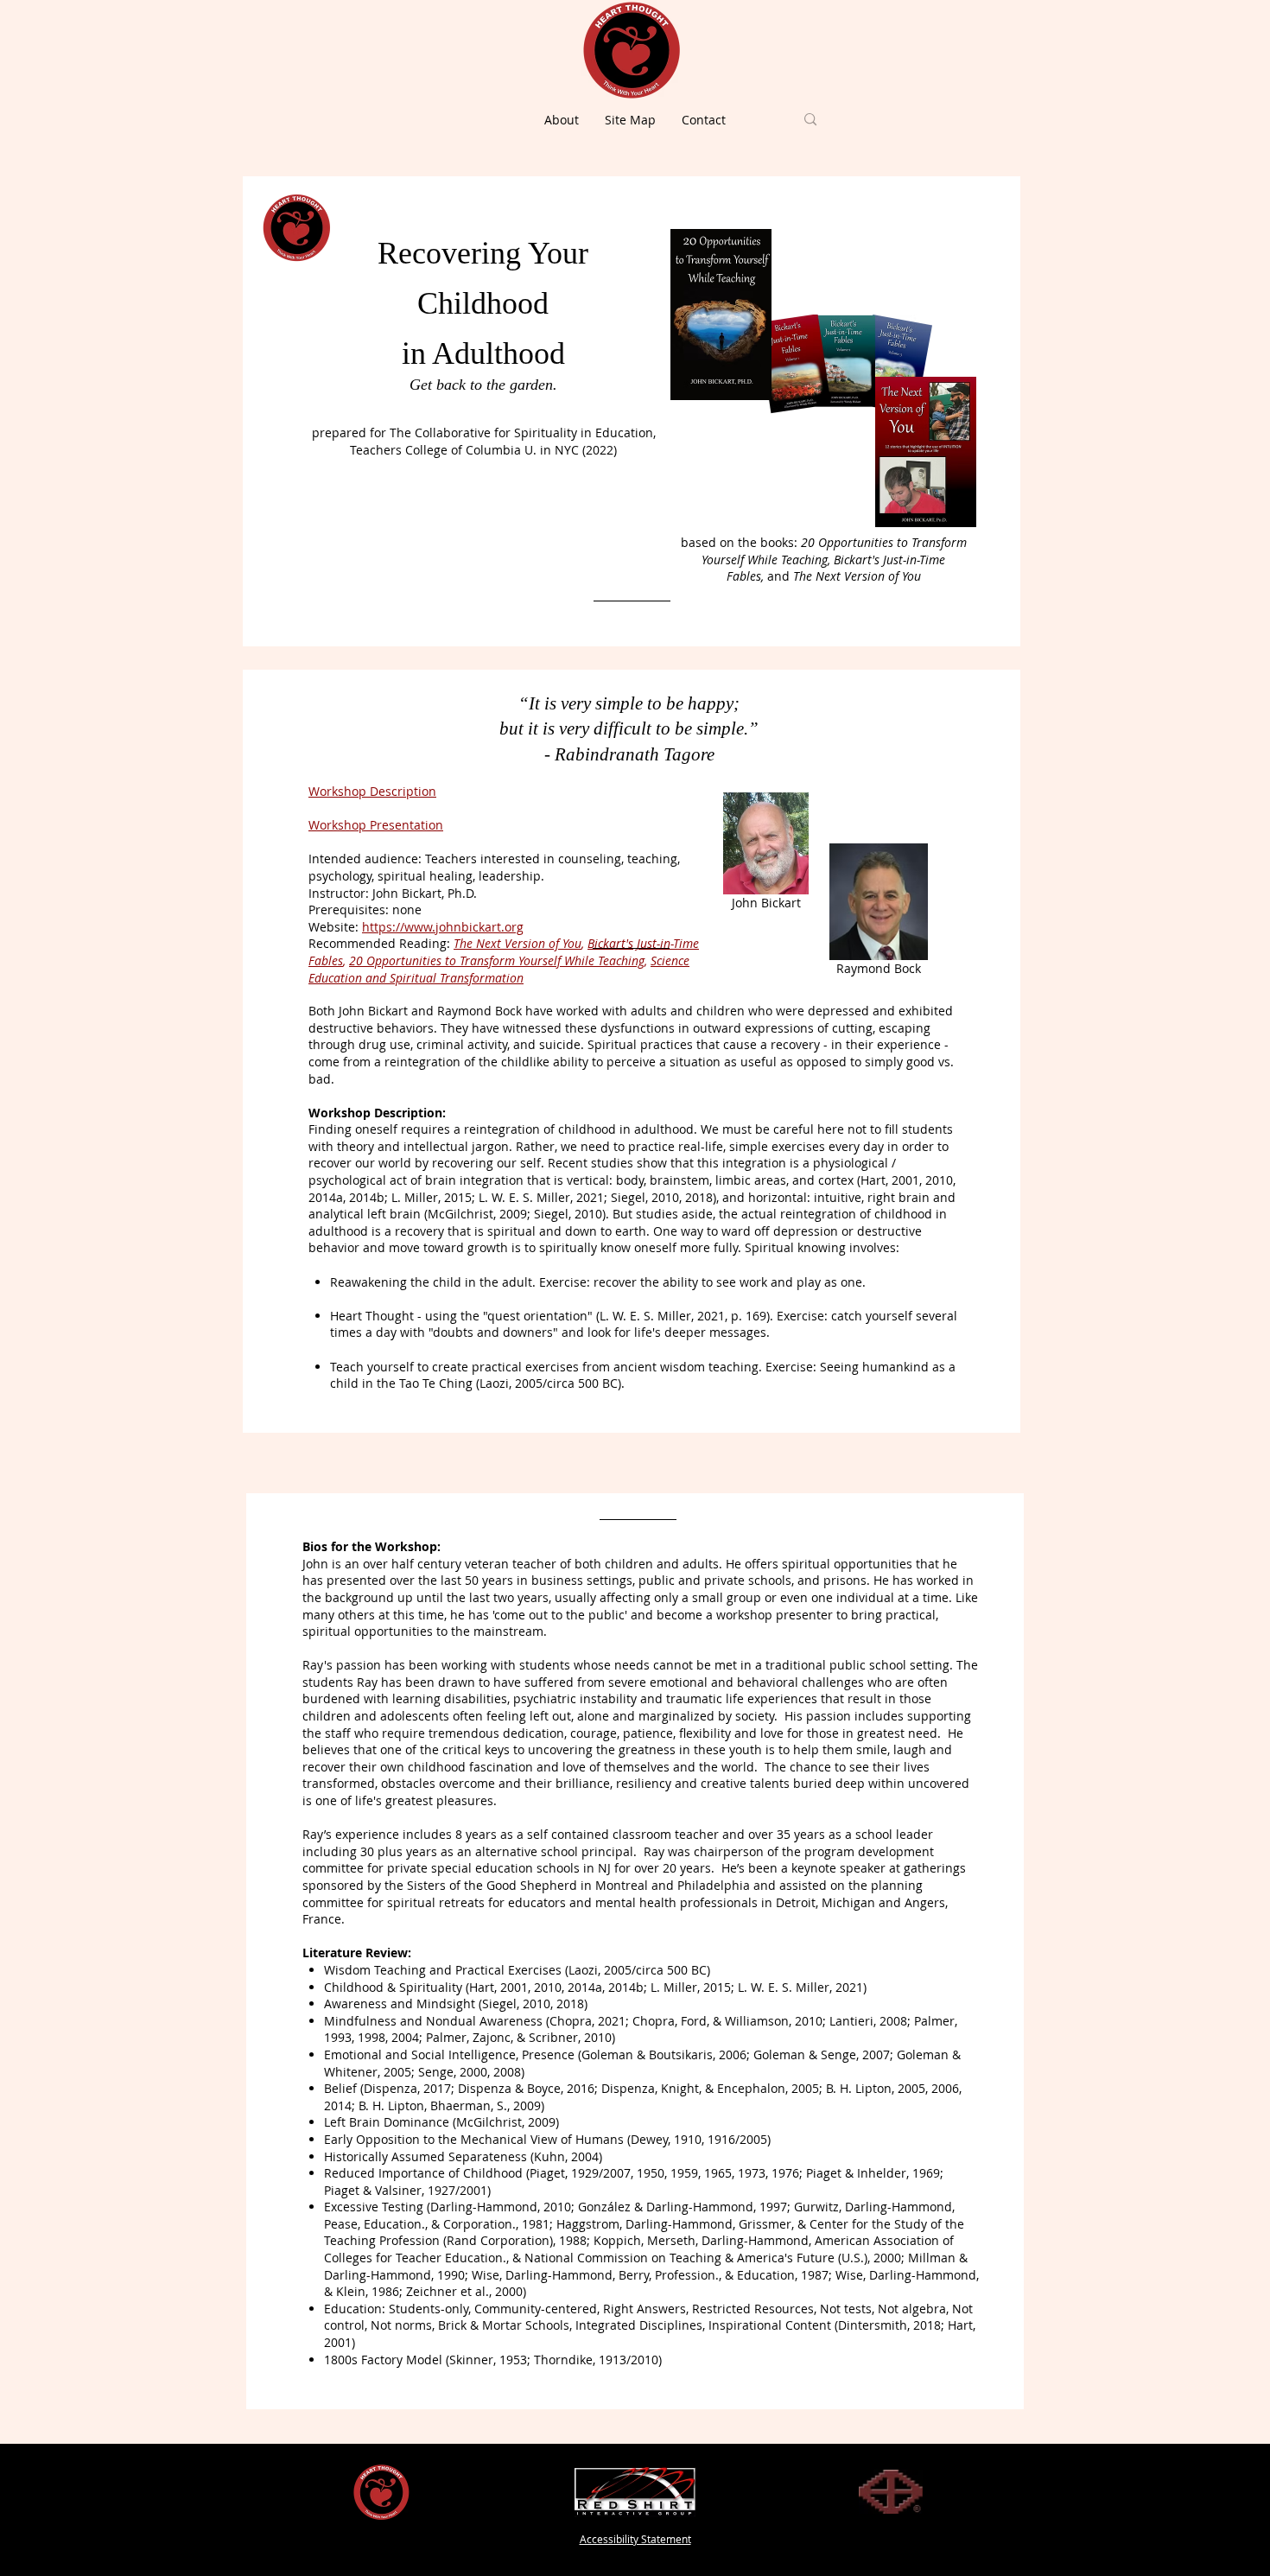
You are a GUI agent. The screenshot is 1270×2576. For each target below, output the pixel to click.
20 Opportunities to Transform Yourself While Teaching (497, 960)
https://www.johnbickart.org (443, 927)
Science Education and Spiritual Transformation (499, 969)
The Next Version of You (518, 943)
